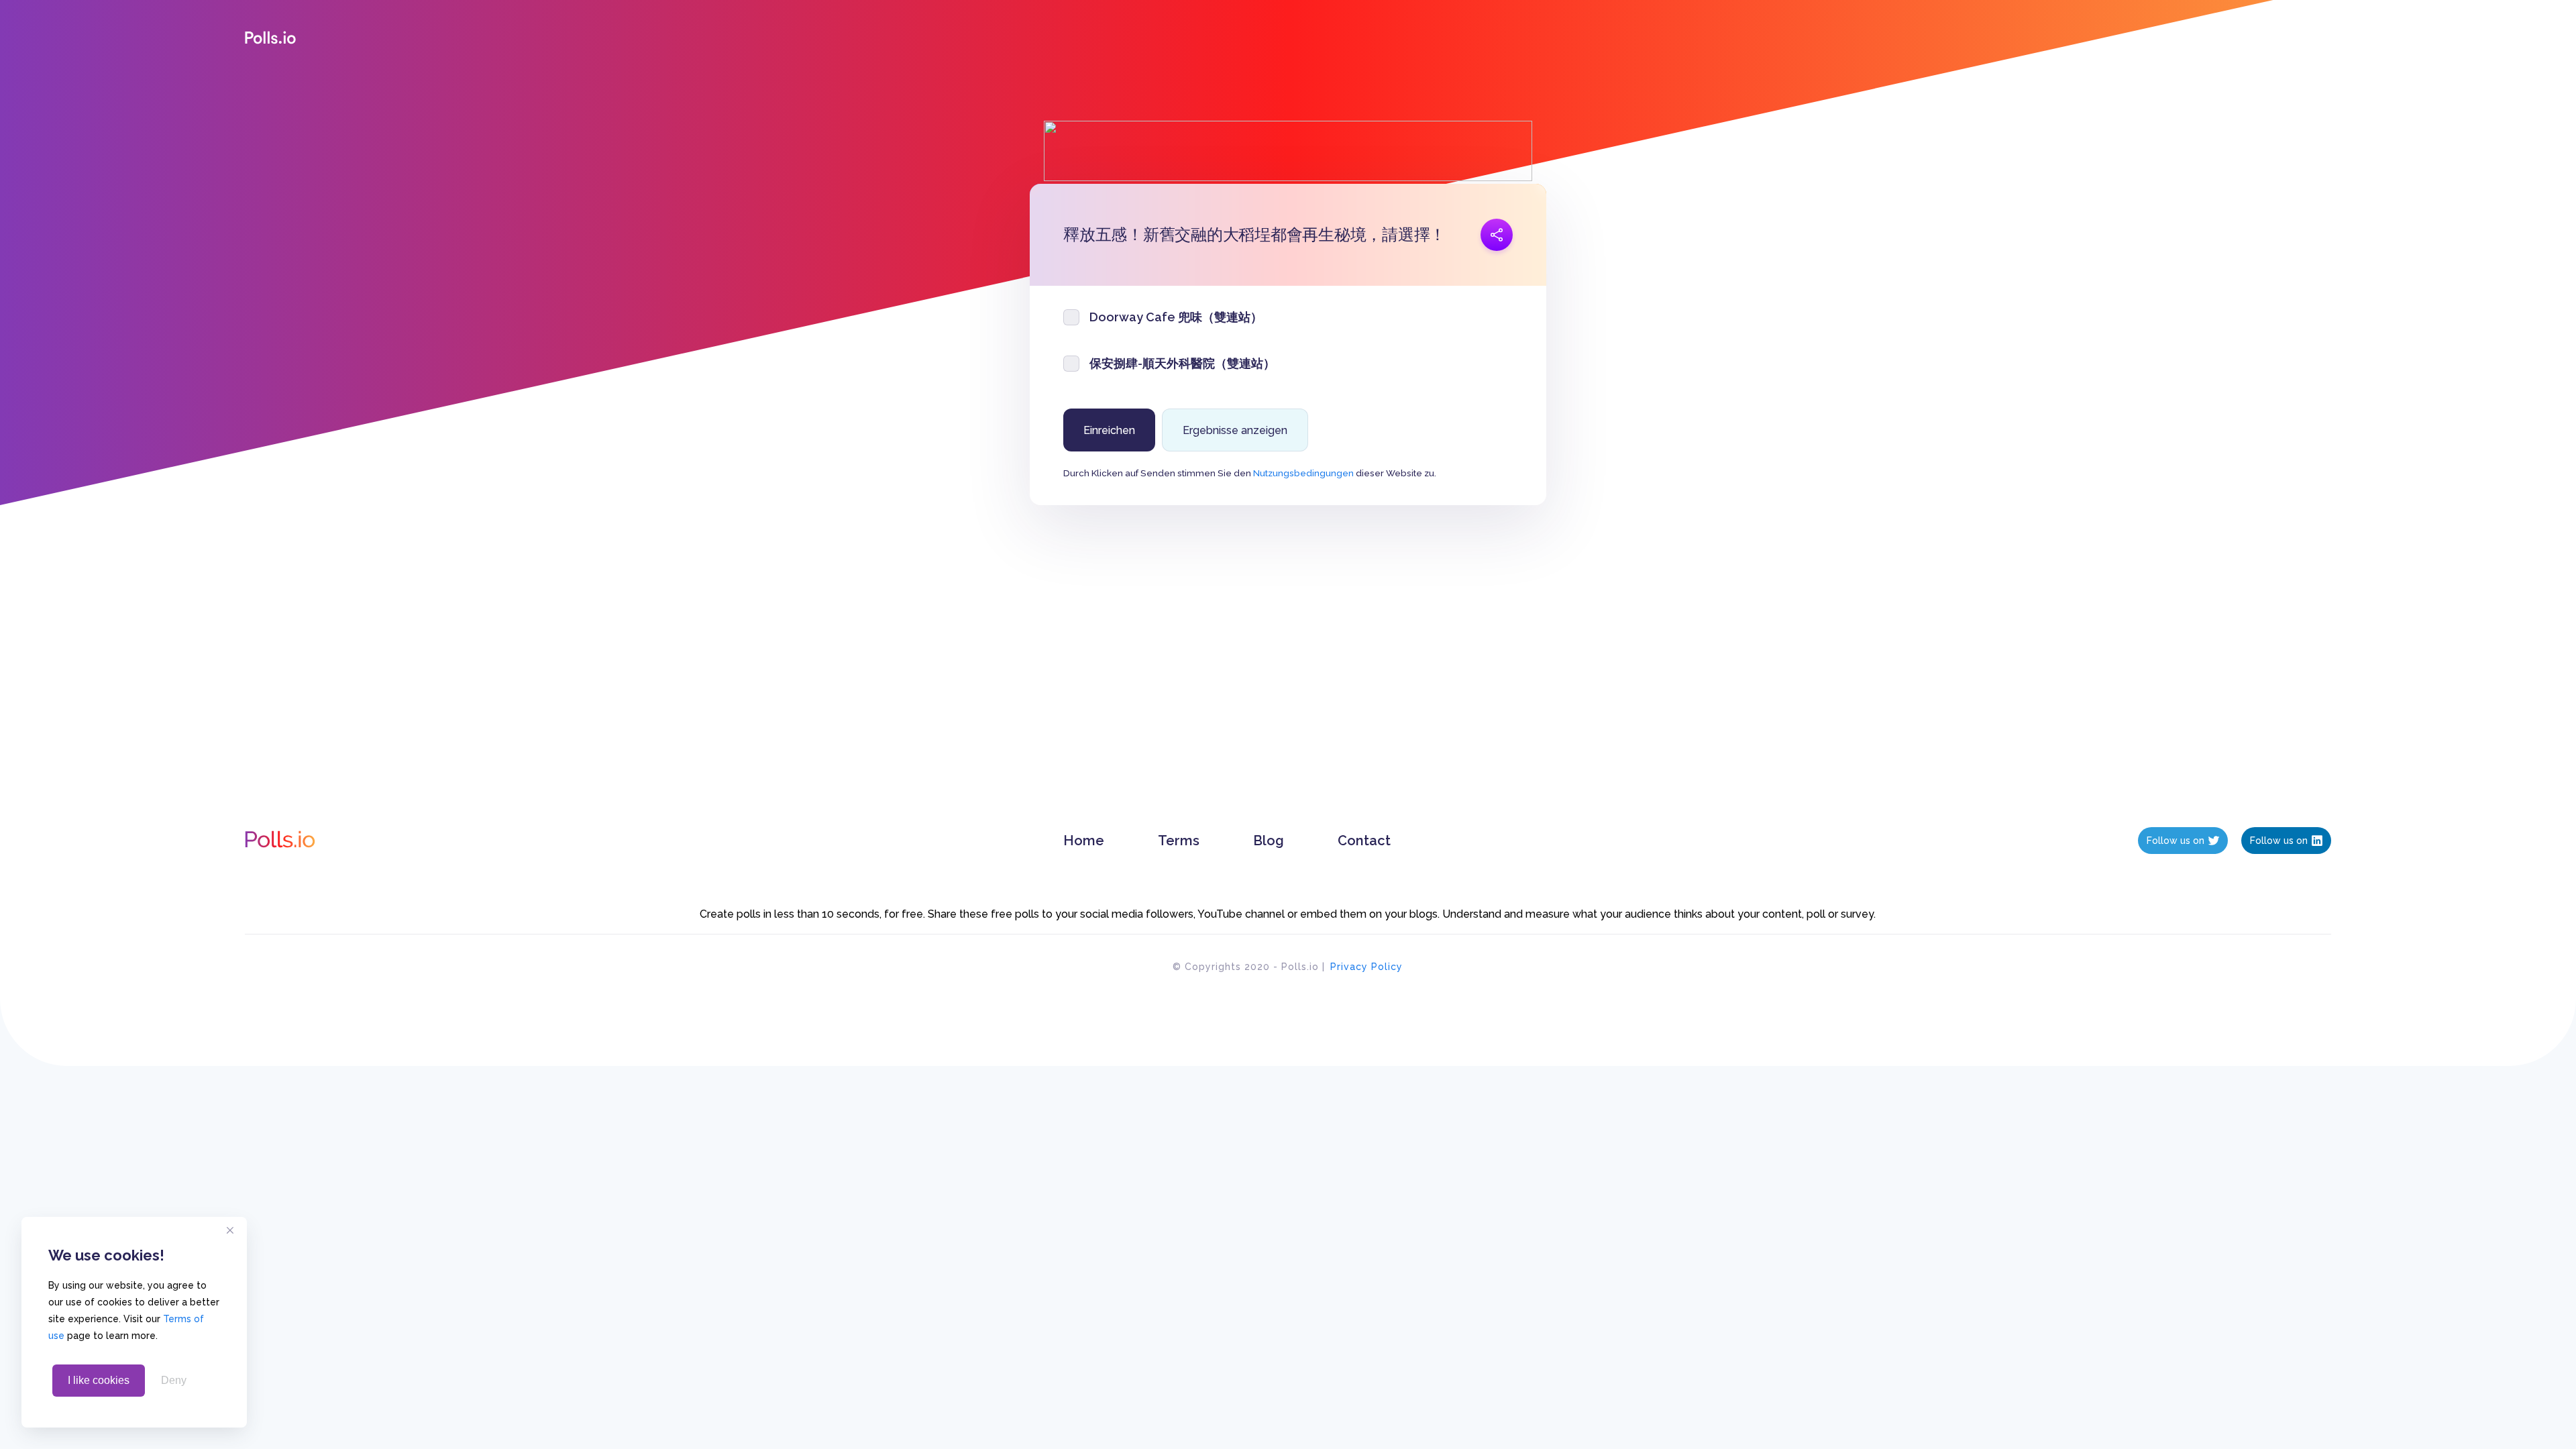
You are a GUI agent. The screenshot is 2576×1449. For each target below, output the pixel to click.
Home (1084, 841)
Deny (174, 1380)
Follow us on (2176, 841)
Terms (1179, 841)
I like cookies (99, 1380)
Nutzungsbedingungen (1303, 473)
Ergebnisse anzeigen (1235, 430)
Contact (1364, 841)
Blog (1269, 841)
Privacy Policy (1366, 967)
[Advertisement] (1288, 680)
